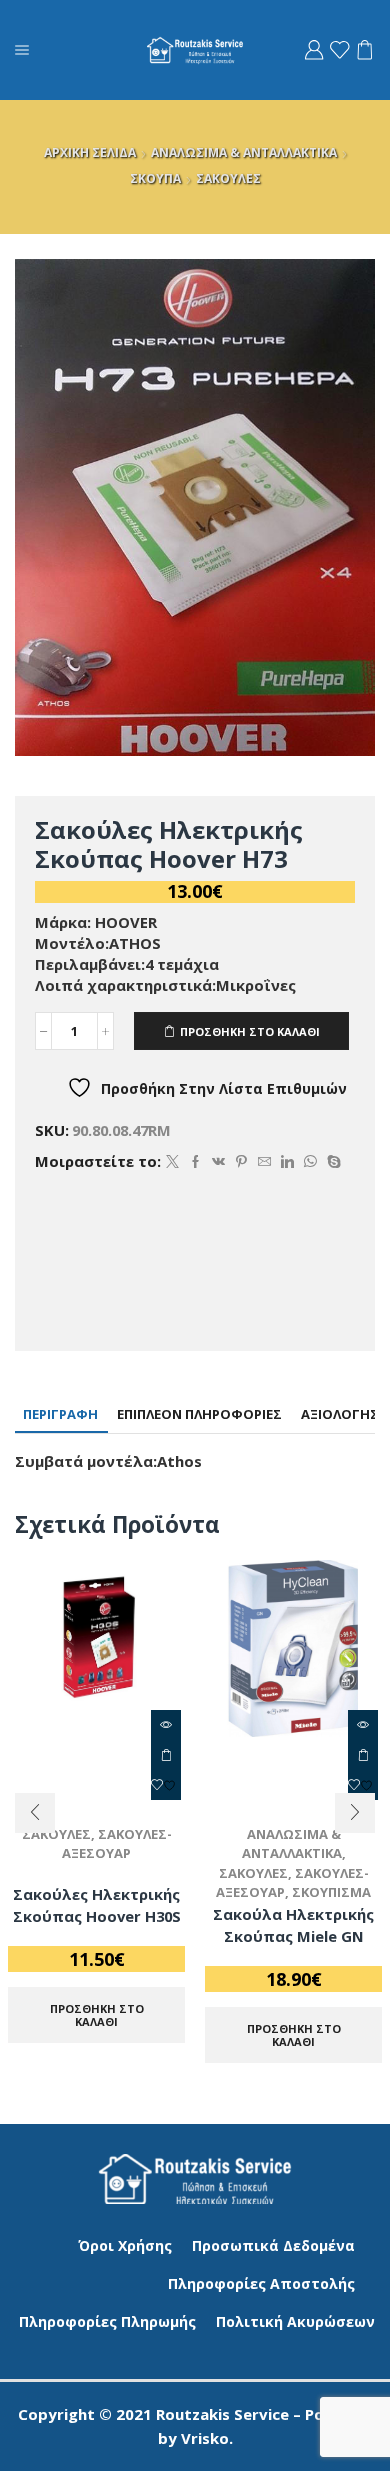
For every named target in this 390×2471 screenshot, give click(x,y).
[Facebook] (195, 1162)
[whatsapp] (310, 1162)
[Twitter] (172, 1162)
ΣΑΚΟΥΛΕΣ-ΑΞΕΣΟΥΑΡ (117, 1844)
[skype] (331, 1162)
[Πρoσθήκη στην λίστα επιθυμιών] (166, 1785)
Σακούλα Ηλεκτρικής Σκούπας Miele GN (293, 1925)
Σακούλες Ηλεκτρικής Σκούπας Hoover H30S (97, 1905)
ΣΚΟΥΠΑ (155, 178)
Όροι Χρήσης (125, 2245)
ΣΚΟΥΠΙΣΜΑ (331, 1892)
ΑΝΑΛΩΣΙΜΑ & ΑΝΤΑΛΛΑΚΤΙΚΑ (244, 152)
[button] (35, 1813)
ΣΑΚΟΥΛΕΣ (228, 178)
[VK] (218, 1162)
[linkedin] (287, 1162)
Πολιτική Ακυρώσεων (295, 2321)
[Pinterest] (241, 1162)
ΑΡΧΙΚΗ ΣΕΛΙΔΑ (90, 152)
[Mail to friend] (264, 1162)
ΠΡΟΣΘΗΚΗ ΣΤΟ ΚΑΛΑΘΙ (250, 1031)
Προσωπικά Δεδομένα (273, 2245)
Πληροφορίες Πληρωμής (107, 2321)
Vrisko (205, 2438)
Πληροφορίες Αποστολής (261, 2283)
